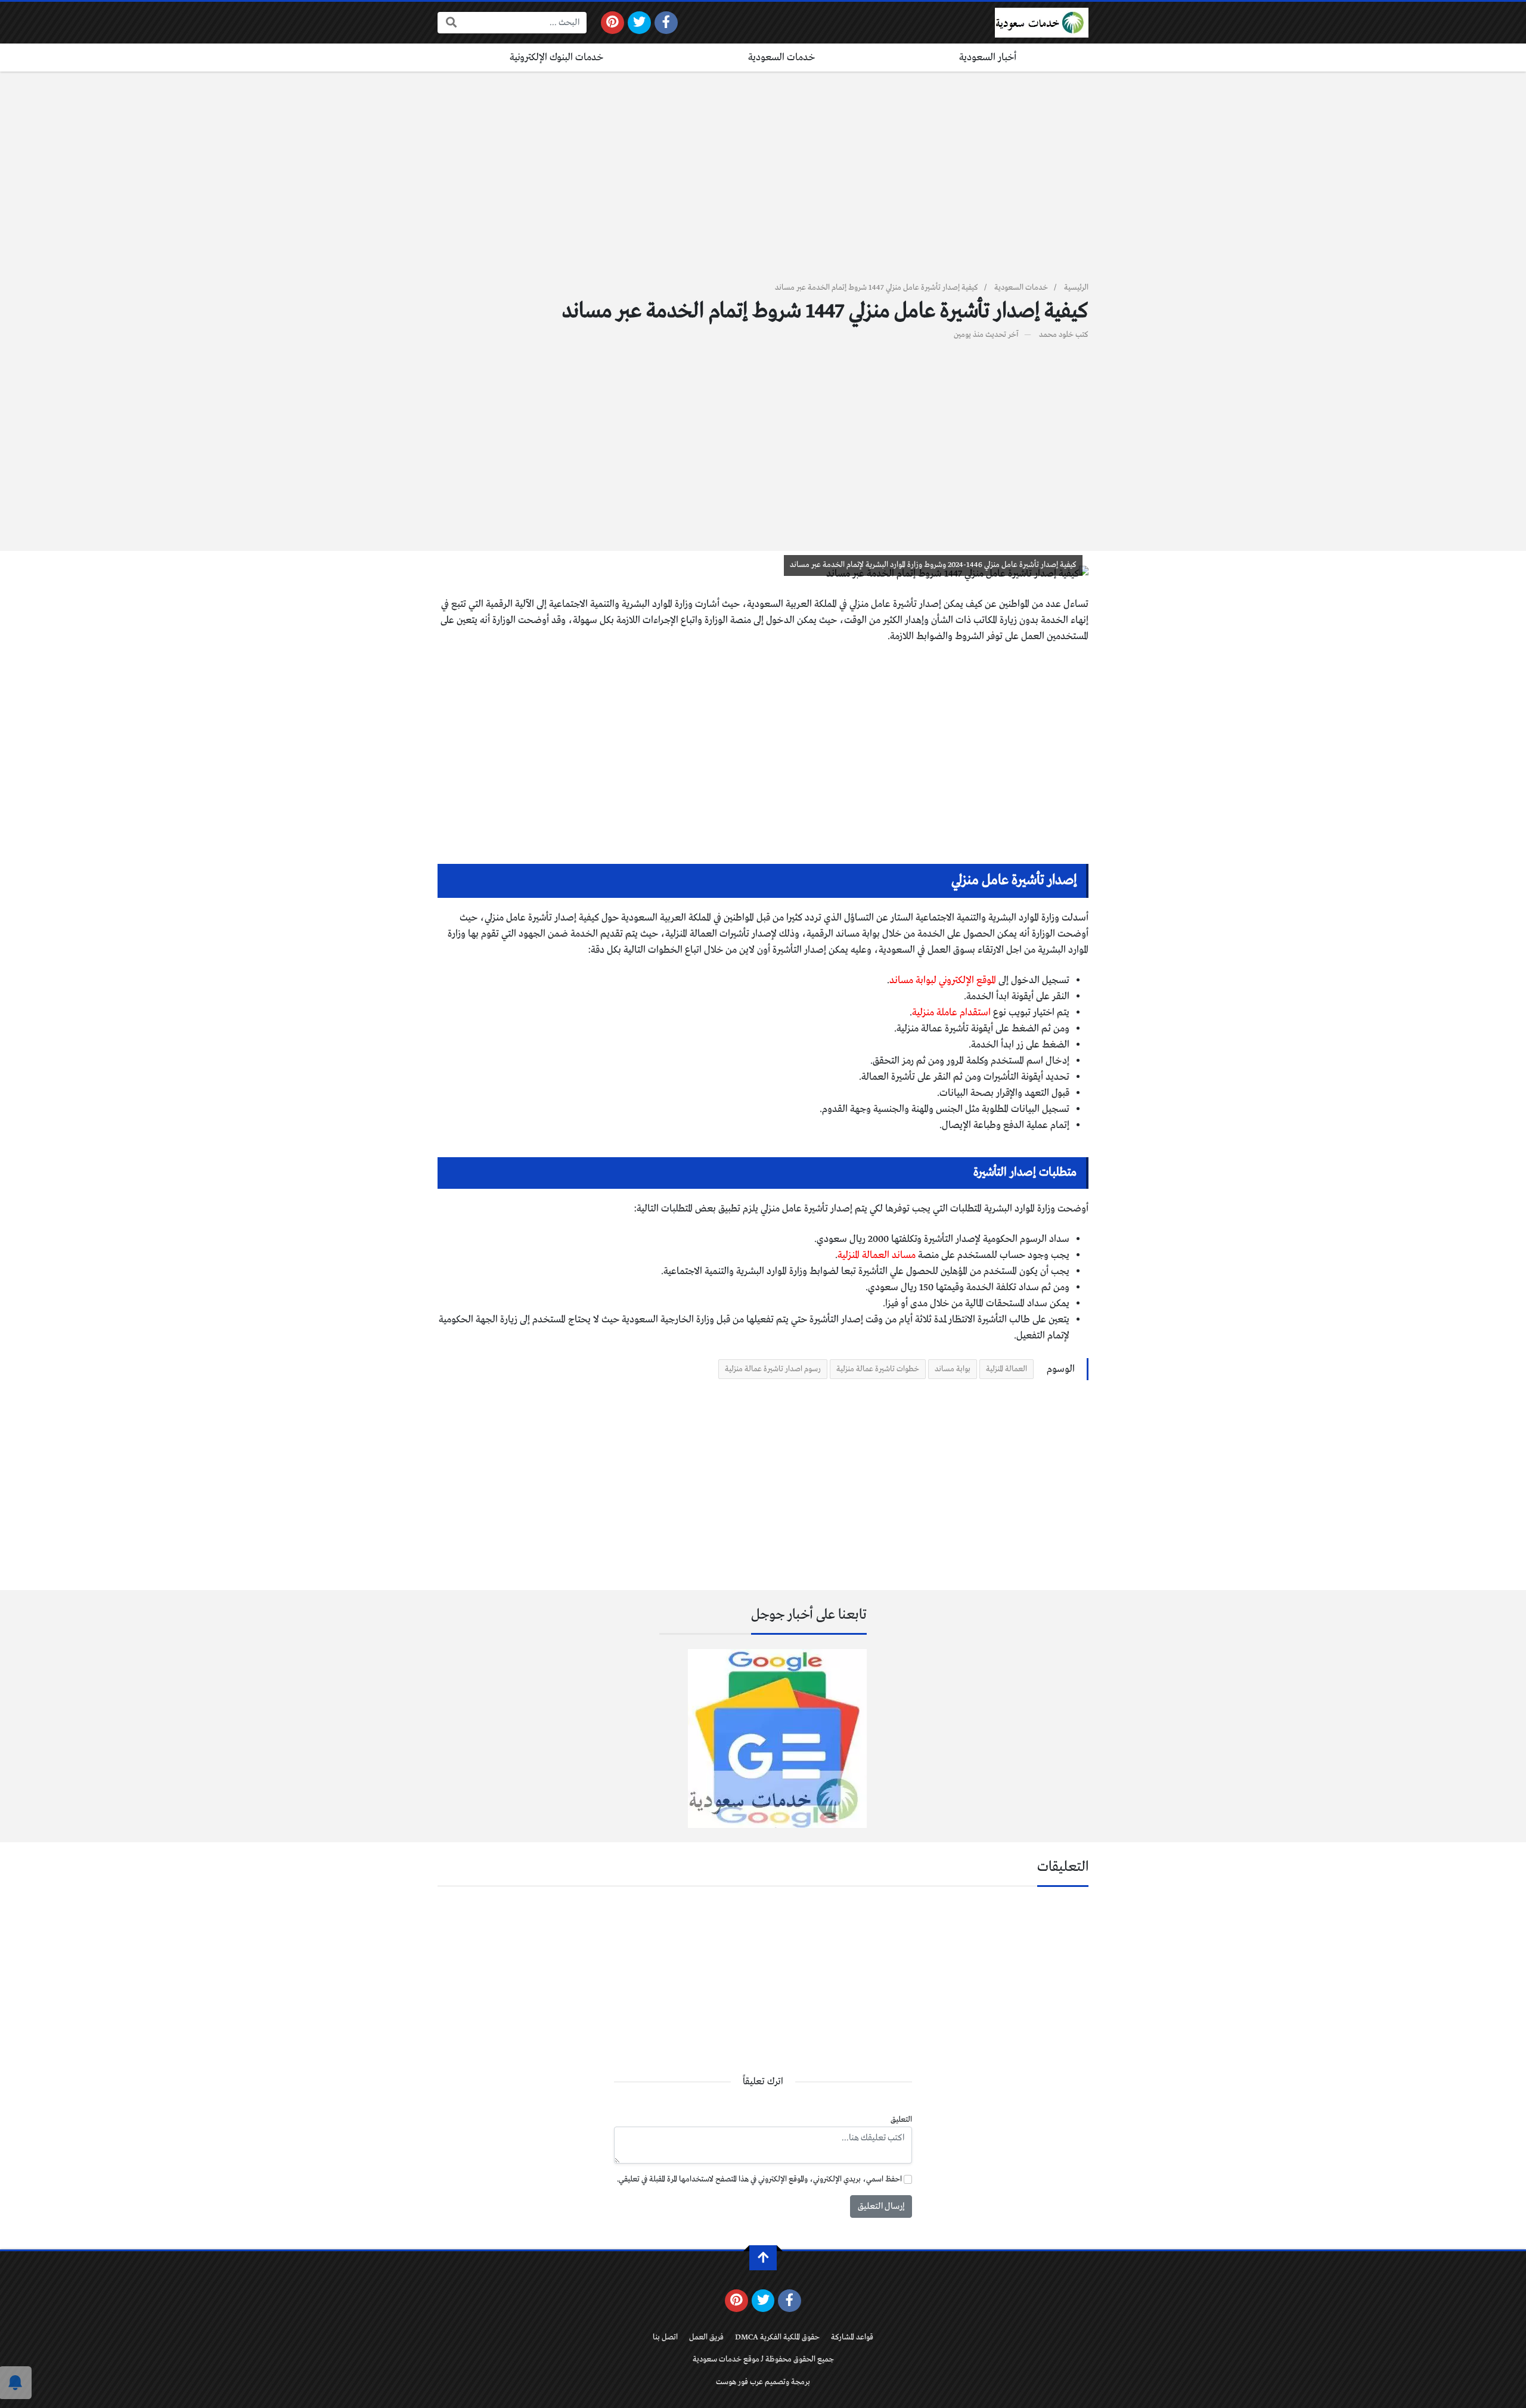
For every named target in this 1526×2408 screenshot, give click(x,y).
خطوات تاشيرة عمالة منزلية (878, 1369)
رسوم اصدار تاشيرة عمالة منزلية (773, 1369)
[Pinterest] (612, 23)
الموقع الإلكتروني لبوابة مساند (944, 980)
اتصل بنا (665, 2337)
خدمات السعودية (782, 58)
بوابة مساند (953, 1369)
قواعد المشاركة (852, 2337)
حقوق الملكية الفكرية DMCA (777, 2337)
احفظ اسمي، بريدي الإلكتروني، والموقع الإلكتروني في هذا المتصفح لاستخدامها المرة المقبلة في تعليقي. (759, 2179)
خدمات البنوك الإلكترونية (557, 58)
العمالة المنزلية (1007, 1369)
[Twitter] (639, 23)
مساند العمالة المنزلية (877, 1255)
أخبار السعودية (988, 58)
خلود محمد (1056, 335)
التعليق (901, 2120)
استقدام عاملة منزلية (951, 1013)
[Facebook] (666, 23)
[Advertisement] (763, 184)
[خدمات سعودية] (1042, 23)
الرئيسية (1076, 288)
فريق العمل (706, 2337)
